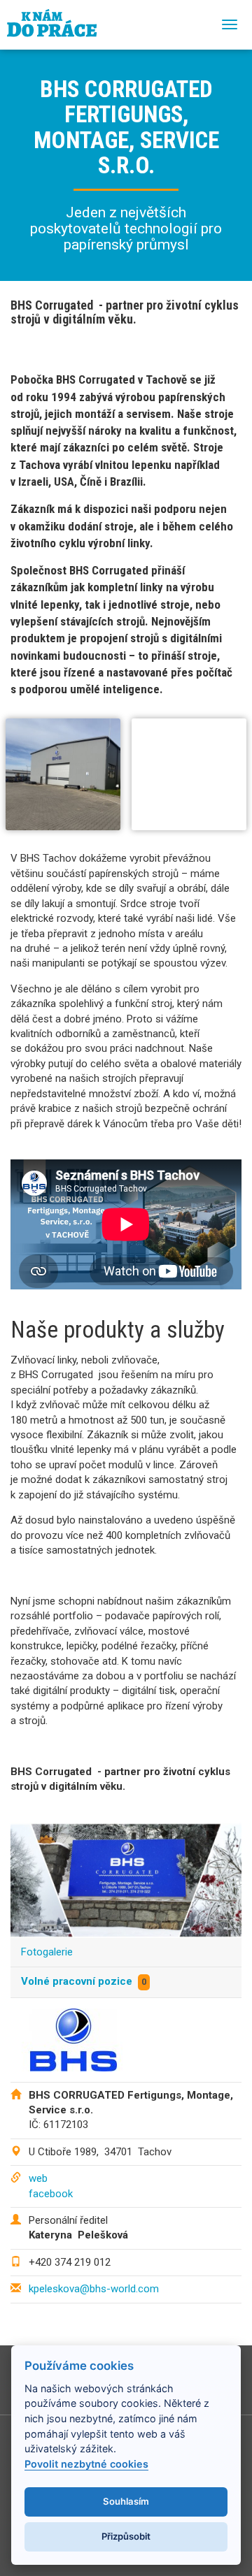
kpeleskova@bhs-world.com (94, 2289)
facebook (51, 2194)
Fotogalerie (47, 1952)
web (38, 2178)
